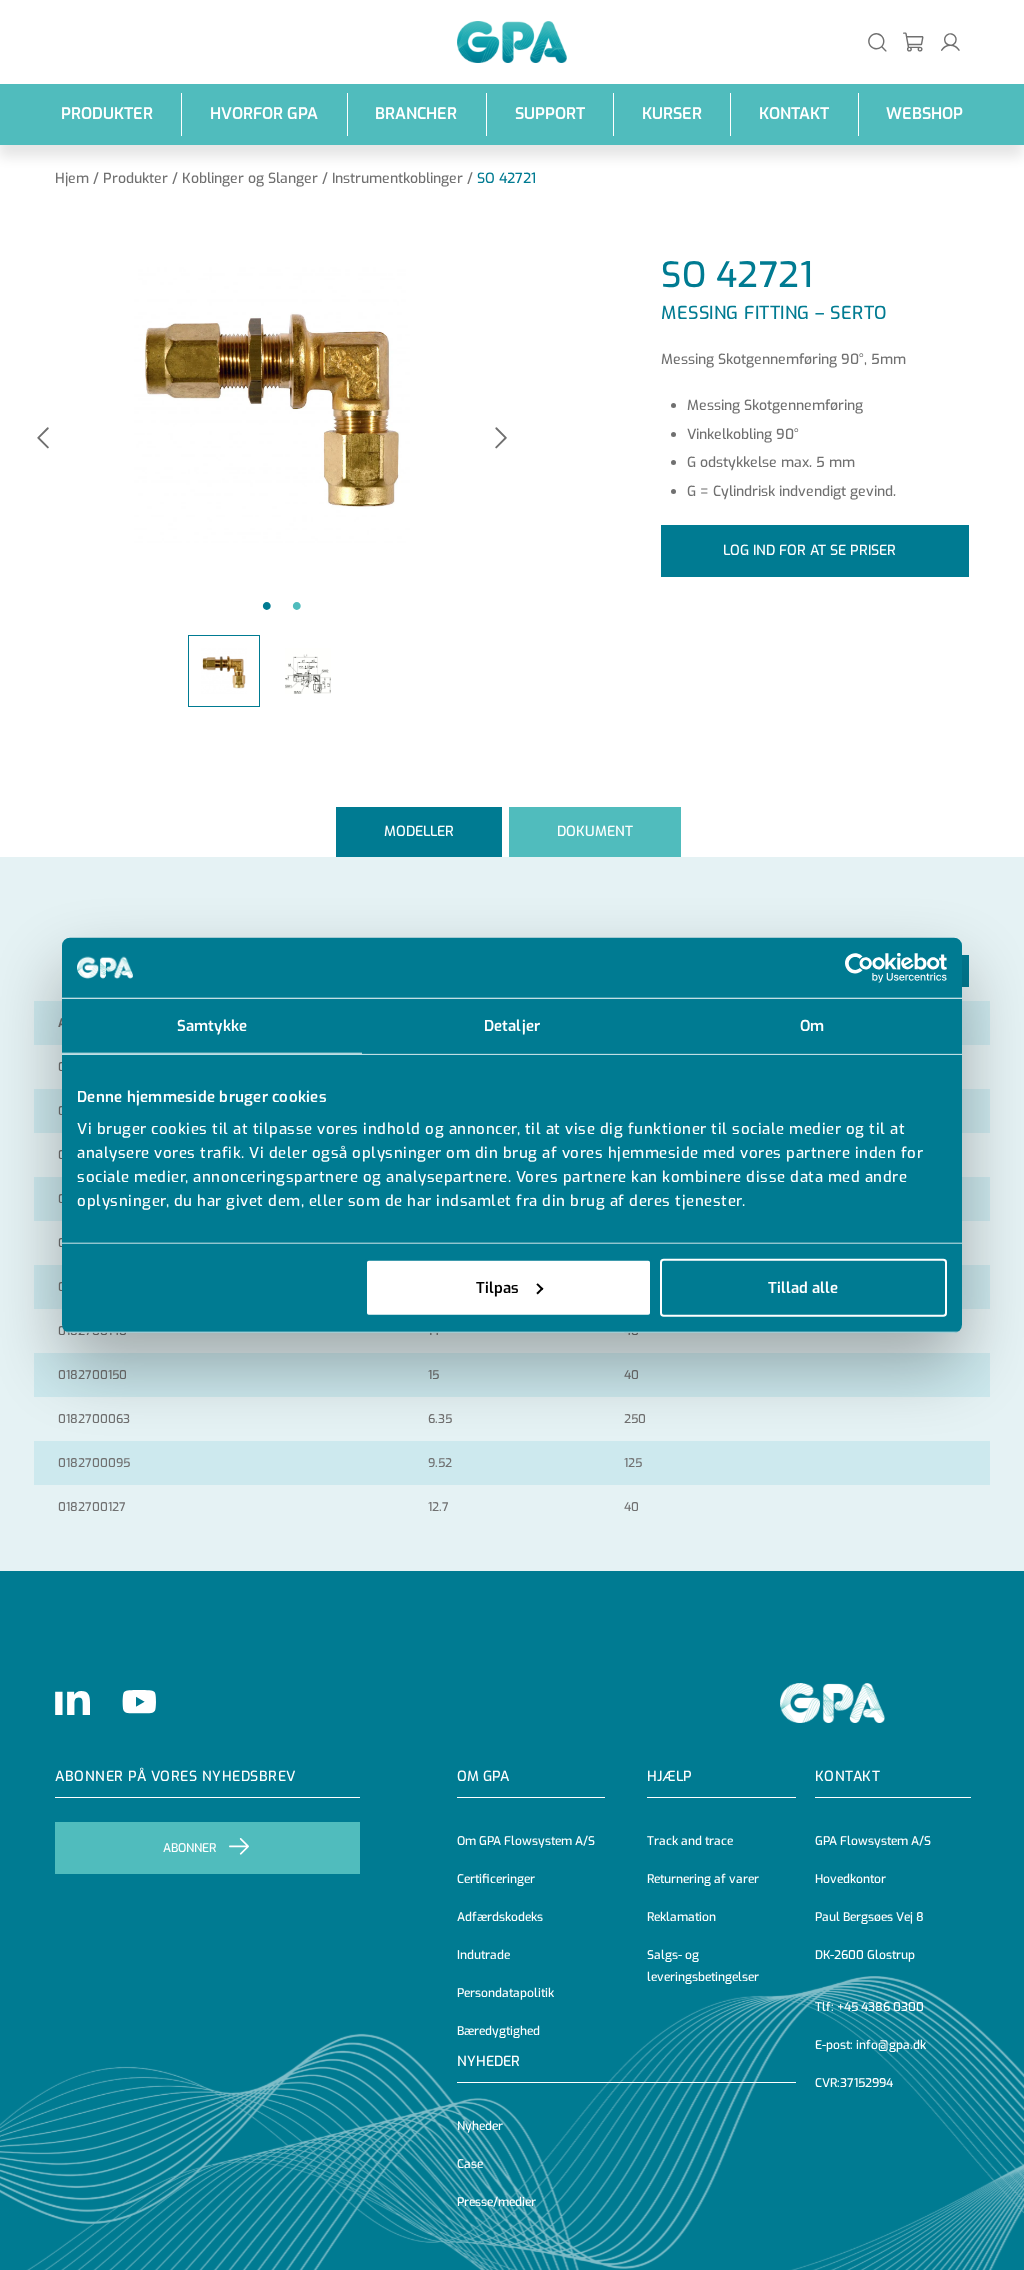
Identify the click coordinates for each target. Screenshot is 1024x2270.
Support (550, 113)
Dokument (595, 831)
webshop (924, 113)
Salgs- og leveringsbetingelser (703, 1966)
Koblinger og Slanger (250, 178)
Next (501, 439)
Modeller (419, 831)
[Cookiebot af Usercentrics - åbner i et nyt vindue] (859, 968)
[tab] (419, 831)
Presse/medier (496, 2202)
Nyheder (488, 2061)
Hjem (72, 178)
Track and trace (690, 1841)
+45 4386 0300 (880, 2007)
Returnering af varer (703, 1879)
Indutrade (483, 1955)
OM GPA (483, 1776)
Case (470, 2164)
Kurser (672, 113)
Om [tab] (812, 1026)
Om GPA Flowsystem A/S (526, 1841)
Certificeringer (496, 1879)
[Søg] (877, 41)
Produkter (107, 113)
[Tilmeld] (914, 41)
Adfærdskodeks (500, 1917)
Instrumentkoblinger (397, 178)
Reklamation (681, 1917)
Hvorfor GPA (264, 113)
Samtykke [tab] (212, 1026)
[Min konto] (950, 41)
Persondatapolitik (505, 1993)
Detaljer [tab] (512, 1026)
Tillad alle (803, 1287)
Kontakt (794, 113)
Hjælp (669, 1776)
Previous (43, 439)
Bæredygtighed (498, 2031)
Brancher (416, 113)
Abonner (189, 1848)
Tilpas (497, 1287)
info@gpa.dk (891, 2045)
